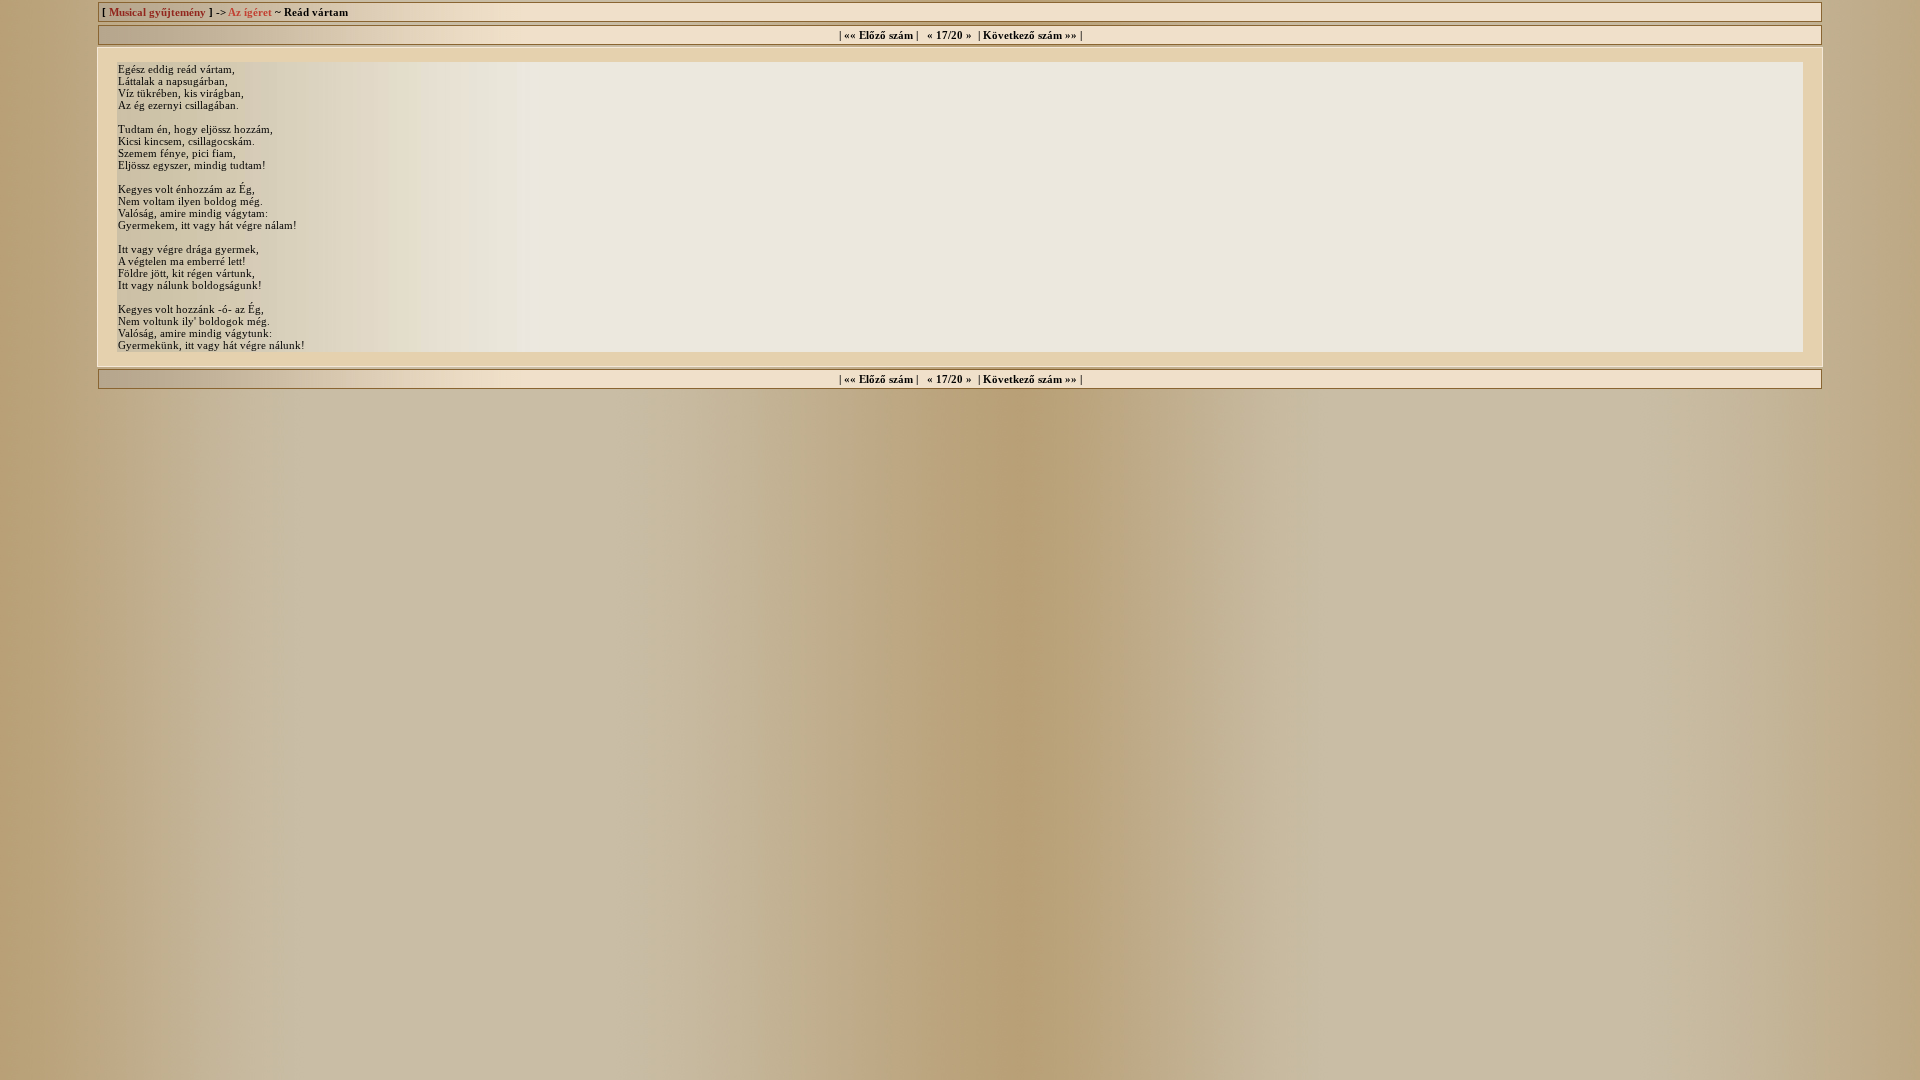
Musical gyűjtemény (157, 12)
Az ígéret (250, 12)
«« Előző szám (878, 35)
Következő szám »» (1030, 35)
